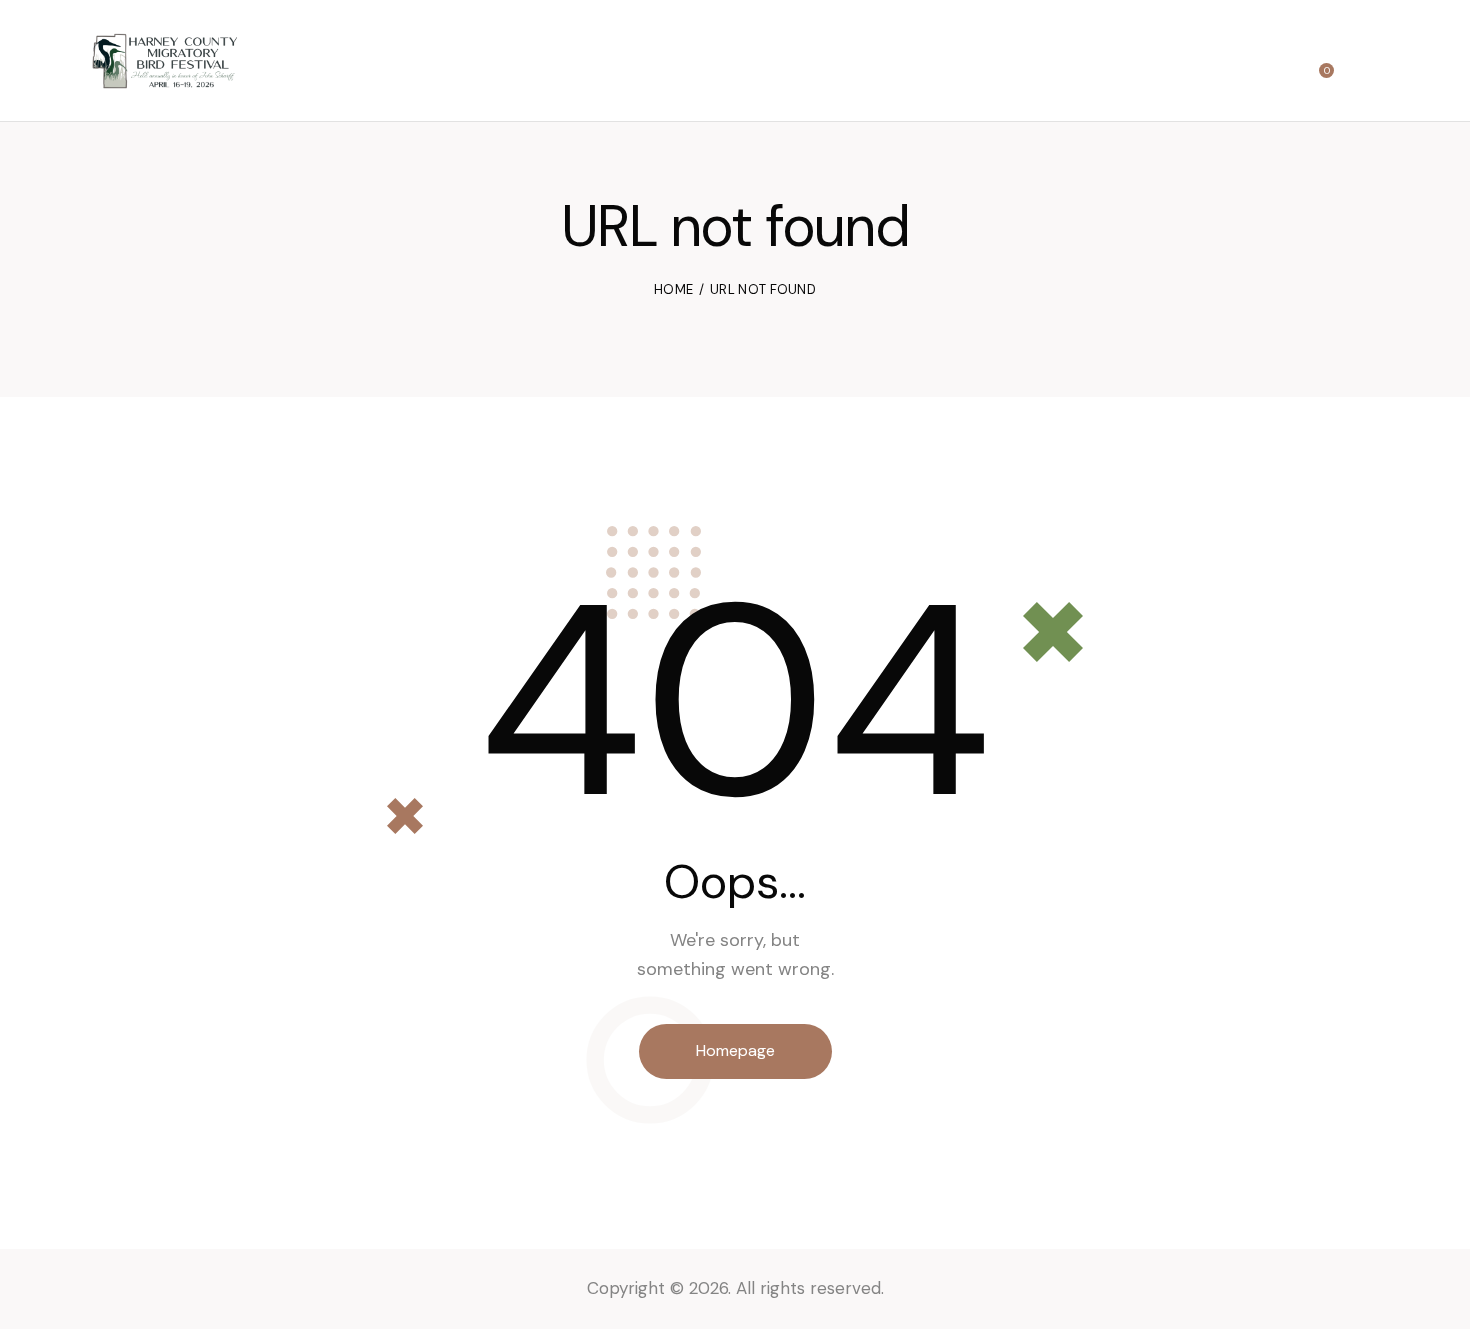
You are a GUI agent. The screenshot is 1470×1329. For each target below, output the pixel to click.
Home (673, 289)
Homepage (735, 1050)
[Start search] (1366, 63)
